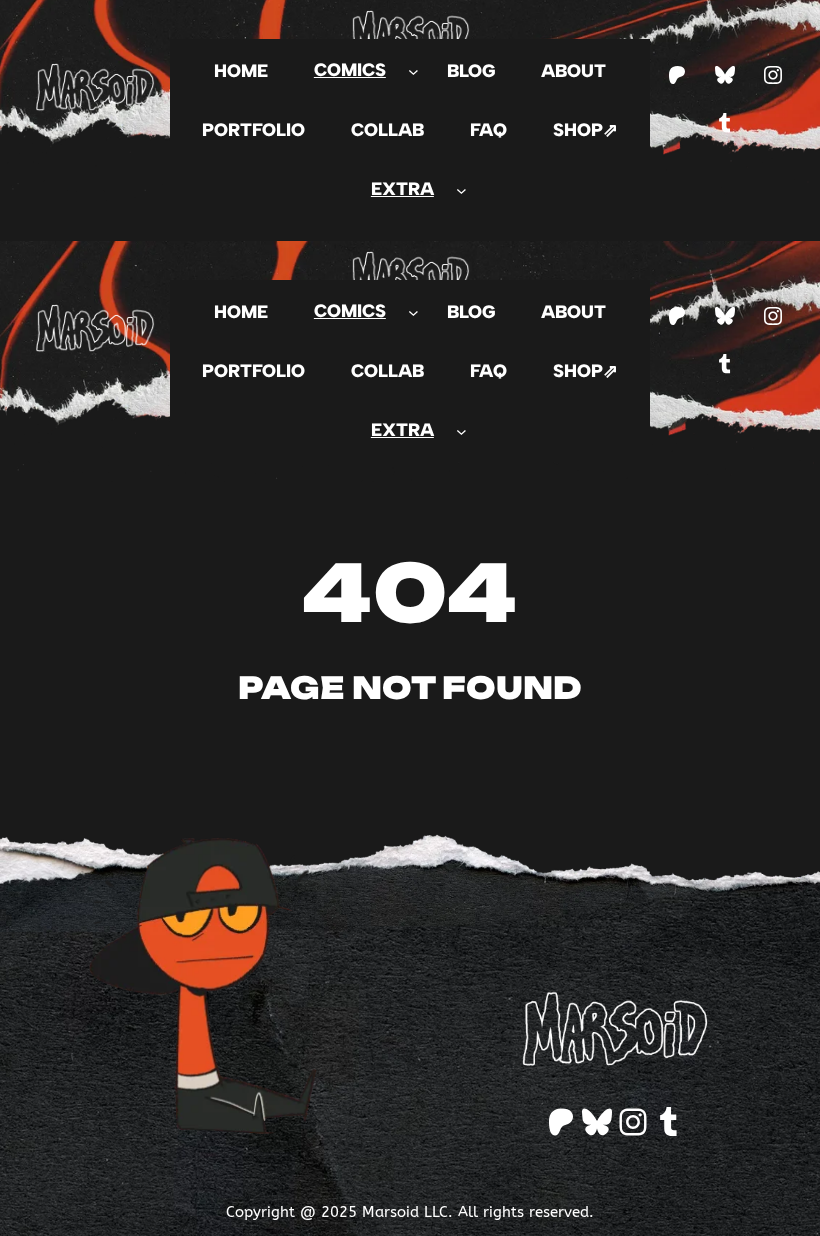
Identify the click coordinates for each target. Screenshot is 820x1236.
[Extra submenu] (461, 189)
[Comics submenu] (413, 70)
